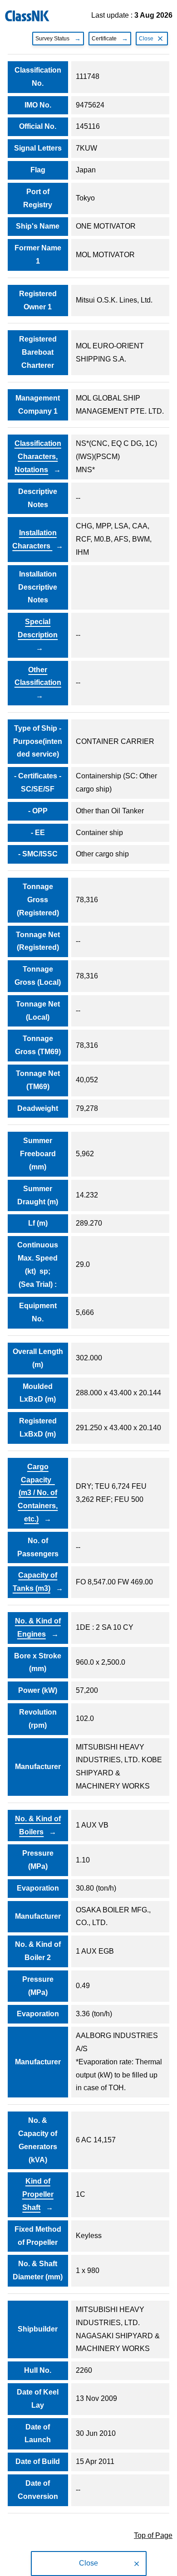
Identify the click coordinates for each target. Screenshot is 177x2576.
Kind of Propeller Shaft (38, 2194)
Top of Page (153, 2535)
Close (146, 39)
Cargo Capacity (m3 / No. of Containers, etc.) (38, 1493)
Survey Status (52, 39)
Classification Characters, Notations (38, 457)
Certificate (104, 39)
